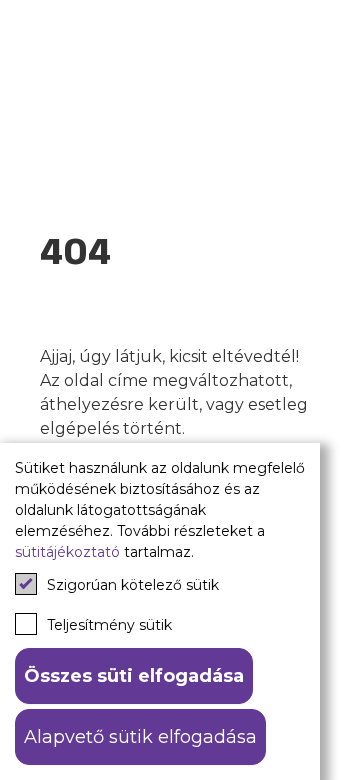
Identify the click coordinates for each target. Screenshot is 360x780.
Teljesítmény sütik (109, 625)
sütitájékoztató (67, 552)
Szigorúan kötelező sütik (133, 585)
